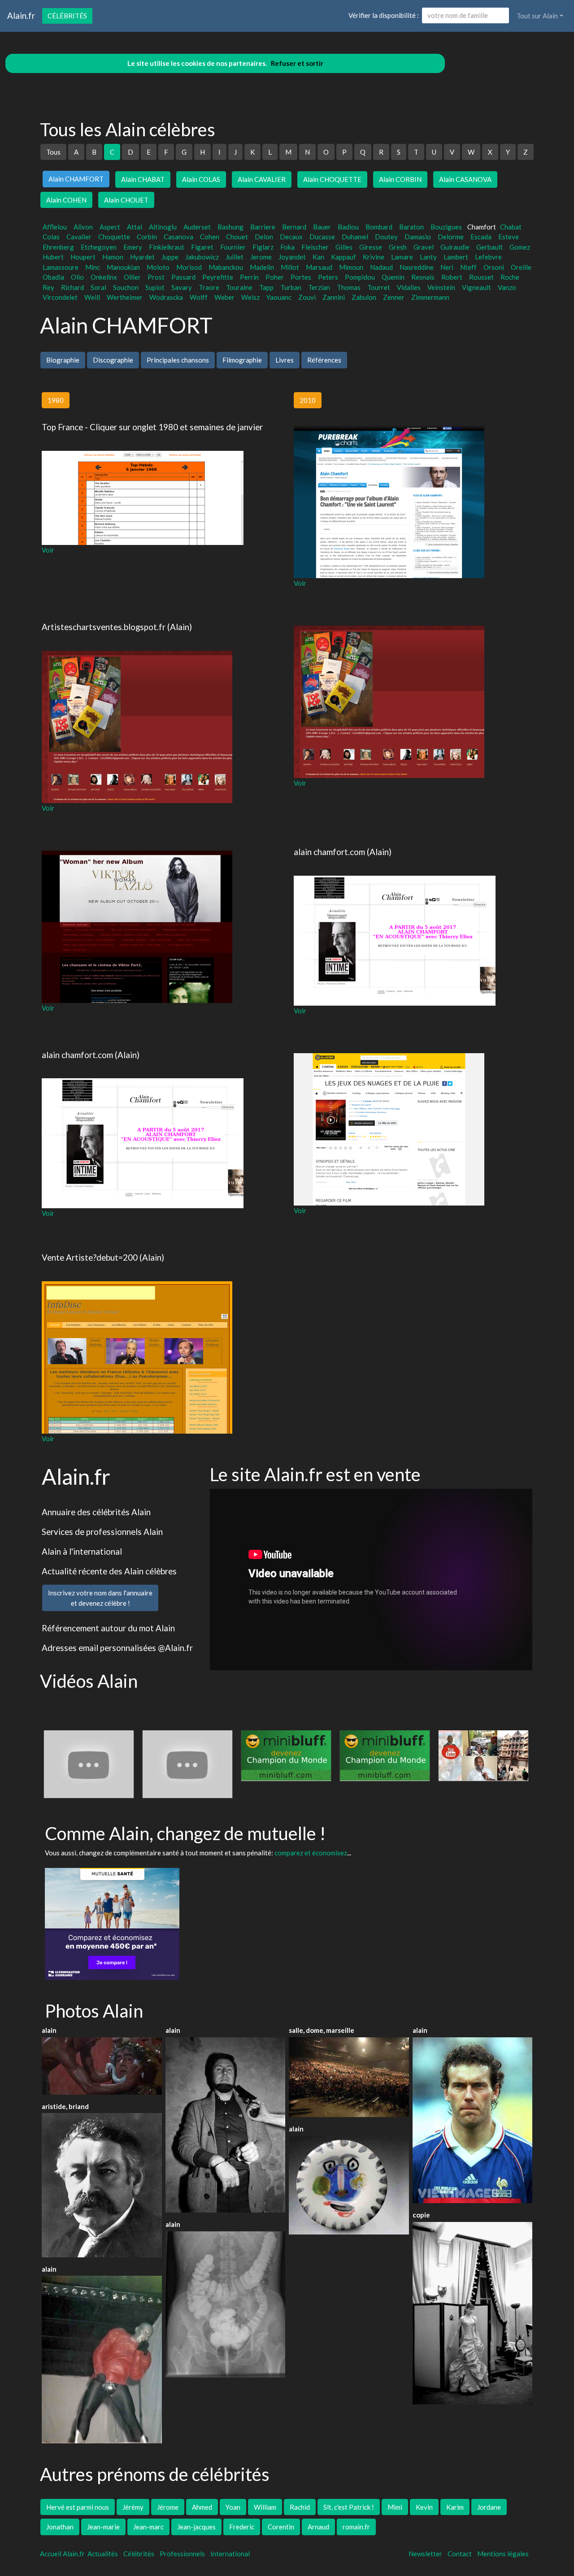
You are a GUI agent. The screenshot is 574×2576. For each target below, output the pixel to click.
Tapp (266, 287)
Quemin (393, 277)
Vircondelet (60, 297)
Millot (290, 267)
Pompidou (360, 277)
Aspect (110, 227)
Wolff (199, 297)
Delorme (451, 237)
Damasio (418, 237)
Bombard (379, 227)
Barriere (263, 227)
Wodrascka (166, 297)
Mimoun (351, 267)
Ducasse (322, 237)
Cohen (210, 237)
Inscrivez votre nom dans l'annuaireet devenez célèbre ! (100, 1598)
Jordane (489, 2507)
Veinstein (441, 287)
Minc (93, 267)
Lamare (402, 257)
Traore (209, 287)
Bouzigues (446, 227)
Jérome (168, 2507)
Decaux (291, 237)
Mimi (395, 2507)
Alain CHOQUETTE (332, 179)
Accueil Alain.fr (62, 2554)
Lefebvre (488, 257)
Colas (51, 237)
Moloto (158, 267)
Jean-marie (103, 2527)
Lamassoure (61, 267)
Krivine (374, 257)
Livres (285, 360)
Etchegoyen (99, 247)
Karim (455, 2507)
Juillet (235, 257)
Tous (53, 152)
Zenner (394, 297)
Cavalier (79, 237)
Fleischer (315, 247)
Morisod (189, 267)
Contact (460, 2554)
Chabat (511, 227)
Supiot (155, 287)
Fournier (233, 247)
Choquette (114, 237)
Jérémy (133, 2507)
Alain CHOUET (126, 200)
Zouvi (307, 297)
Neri (447, 267)
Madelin (262, 267)
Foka (287, 247)
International (230, 2554)
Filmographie (242, 360)
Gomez (520, 247)
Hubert (53, 257)
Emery (133, 247)
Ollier (132, 277)
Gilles (344, 247)
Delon (264, 237)
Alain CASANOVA (465, 179)
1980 (56, 400)
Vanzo (507, 287)
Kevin (424, 2507)
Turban (291, 287)
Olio (77, 277)
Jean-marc (148, 2527)
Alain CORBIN (400, 179)
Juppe (170, 257)
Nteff (468, 267)
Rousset (481, 277)
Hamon (113, 257)
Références (324, 360)
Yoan (233, 2507)
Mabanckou (226, 267)
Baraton (411, 227)
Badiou (348, 227)
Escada (481, 237)
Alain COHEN (66, 200)
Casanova (178, 237)
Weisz (250, 297)
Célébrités (67, 16)
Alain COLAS (201, 179)
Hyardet (142, 257)
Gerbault (489, 247)
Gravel (424, 247)
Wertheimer (125, 297)
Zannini (334, 297)
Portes (301, 277)
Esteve (509, 237)
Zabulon (364, 297)
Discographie (113, 360)
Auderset (197, 227)
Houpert (83, 257)
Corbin (147, 237)
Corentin (281, 2527)
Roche (510, 277)
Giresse (371, 247)
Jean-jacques (196, 2527)
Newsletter (425, 2554)
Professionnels (182, 2554)
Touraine (239, 287)
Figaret (202, 247)
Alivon (83, 227)
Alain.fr (21, 15)
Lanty (428, 257)
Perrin (249, 277)
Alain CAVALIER (262, 179)
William (265, 2507)
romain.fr (356, 2527)
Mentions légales (503, 2554)
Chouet (237, 237)
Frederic (242, 2527)
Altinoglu (163, 227)
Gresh (398, 247)
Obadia (53, 277)
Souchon (126, 287)
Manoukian (123, 267)
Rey (48, 287)
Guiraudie (455, 247)
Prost (156, 277)
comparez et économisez (311, 1853)
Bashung (230, 227)
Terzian (319, 287)
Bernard (294, 227)
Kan (318, 257)
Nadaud (381, 267)
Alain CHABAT (143, 179)
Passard (183, 277)
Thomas (349, 287)
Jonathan (60, 2527)
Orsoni (494, 267)
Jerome (261, 257)
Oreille (521, 267)
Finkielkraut (167, 247)
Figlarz (263, 247)
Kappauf (344, 257)
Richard (72, 287)
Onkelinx (104, 277)
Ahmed (202, 2507)
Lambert (456, 257)
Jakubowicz (202, 257)
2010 (308, 400)
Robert (452, 277)
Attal (135, 227)
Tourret (379, 287)
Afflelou (55, 227)
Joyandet (292, 257)
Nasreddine (417, 267)
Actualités (103, 2554)
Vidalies (409, 287)
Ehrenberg (58, 247)
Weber (224, 297)
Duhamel (355, 237)
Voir (48, 550)
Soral (98, 287)
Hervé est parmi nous (78, 2507)
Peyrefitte (218, 277)
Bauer (322, 227)
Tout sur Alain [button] (537, 16)
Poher (275, 277)
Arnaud (318, 2527)
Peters (328, 277)
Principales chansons (178, 360)
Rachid (300, 2507)
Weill (92, 297)
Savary (182, 287)
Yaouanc (279, 297)
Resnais (423, 277)
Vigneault (476, 287)
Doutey (386, 237)
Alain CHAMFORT (76, 179)
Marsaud (319, 267)
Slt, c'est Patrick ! (349, 2507)
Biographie (63, 360)
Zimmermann (430, 297)
